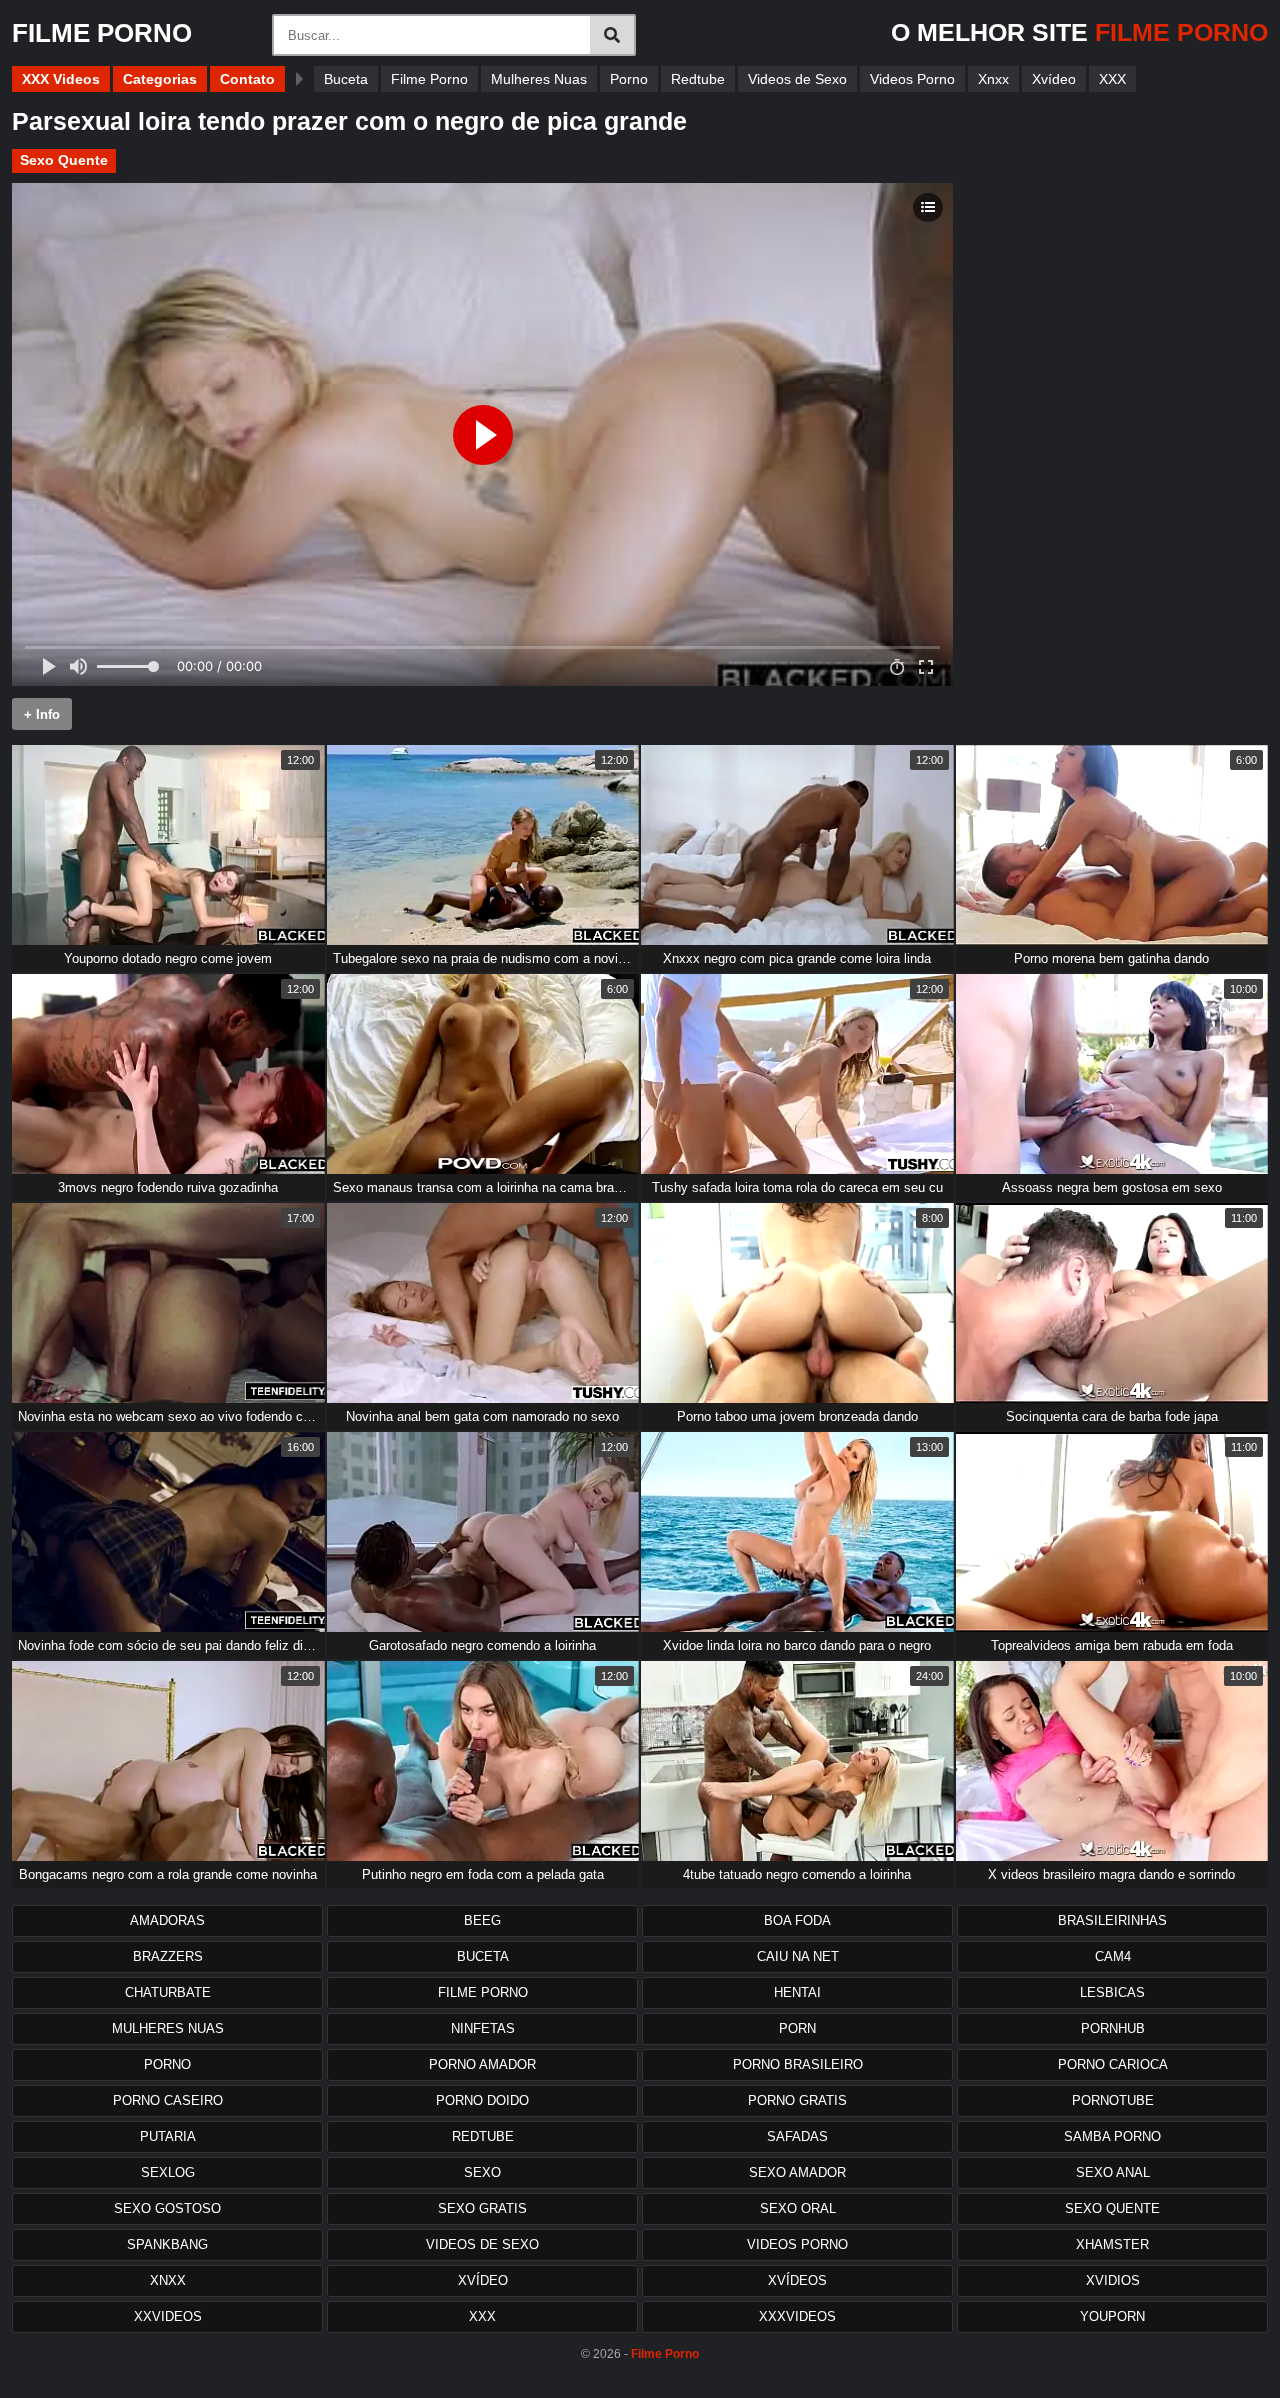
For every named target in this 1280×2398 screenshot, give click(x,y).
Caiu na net (798, 1956)
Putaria (168, 2136)
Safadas (797, 2136)
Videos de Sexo (797, 79)
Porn (797, 2028)
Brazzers (168, 1956)
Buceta (346, 79)
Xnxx (993, 79)
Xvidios (1113, 2280)
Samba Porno (1112, 2136)
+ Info (42, 714)
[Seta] (299, 79)
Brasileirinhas (1112, 1920)
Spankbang (167, 2244)
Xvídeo (1054, 79)
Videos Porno (912, 79)
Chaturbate (168, 1992)
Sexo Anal (1113, 2172)
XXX (1112, 79)
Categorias (160, 79)
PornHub (1113, 2028)
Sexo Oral (798, 2208)
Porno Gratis (797, 2100)
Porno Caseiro (168, 2100)
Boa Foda (797, 1920)
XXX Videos (61, 79)
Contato (247, 79)
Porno (629, 79)
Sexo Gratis (482, 2208)
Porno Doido (482, 2100)
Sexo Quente (64, 160)
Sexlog (168, 2172)
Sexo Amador (797, 2172)
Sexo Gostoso (167, 2208)
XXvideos (168, 2316)
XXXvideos (797, 2316)
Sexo (482, 2172)
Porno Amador (482, 2064)
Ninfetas (483, 2028)
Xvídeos (797, 2280)
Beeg (482, 1920)
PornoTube (1113, 2100)
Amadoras (167, 1920)
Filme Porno (429, 79)
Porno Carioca (1113, 2064)
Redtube (698, 79)
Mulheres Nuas (539, 79)
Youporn (1112, 2316)
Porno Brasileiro (798, 2064)
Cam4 (1113, 1956)
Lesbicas (1112, 1992)
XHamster (1112, 2244)
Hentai (797, 1992)
